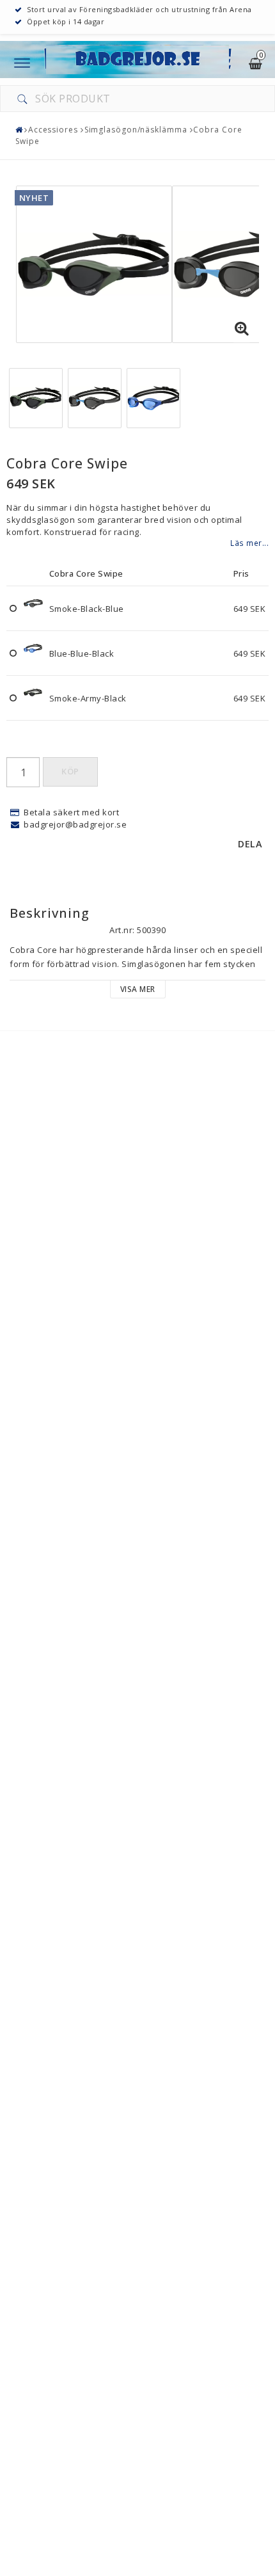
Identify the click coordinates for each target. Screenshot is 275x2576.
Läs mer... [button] (249, 543)
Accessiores (53, 130)
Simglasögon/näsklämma (136, 130)
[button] (242, 329)
